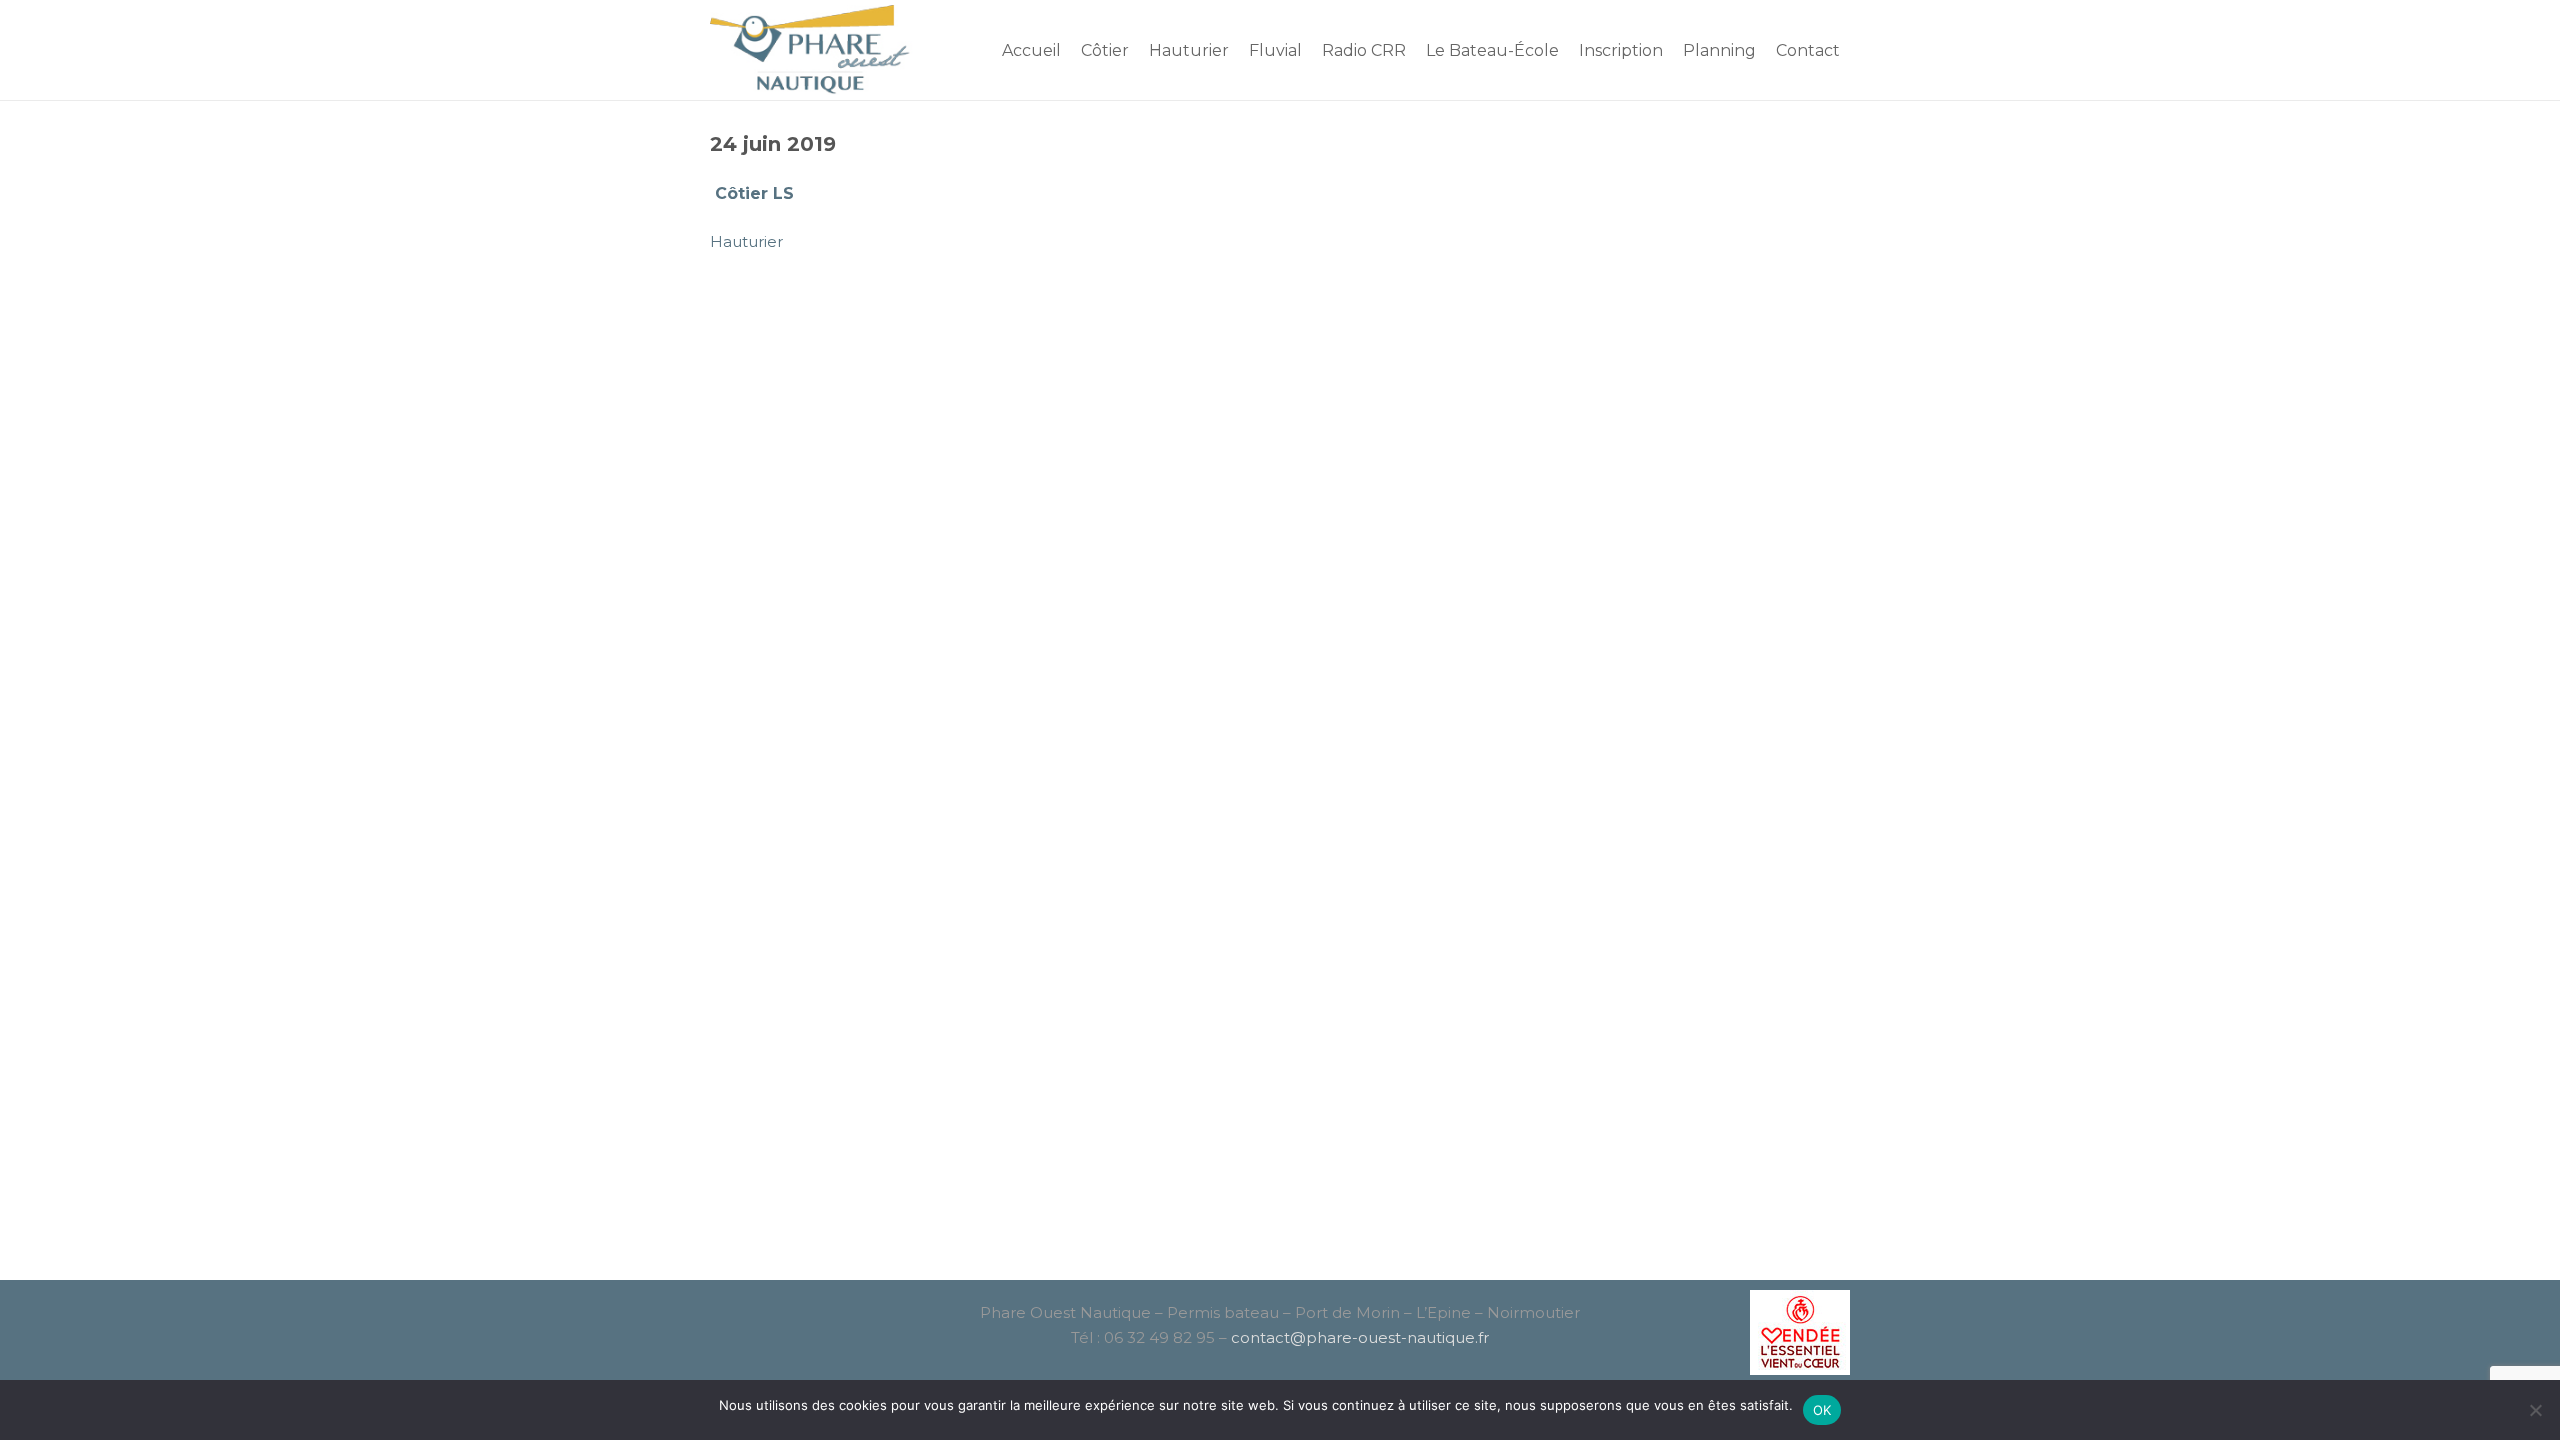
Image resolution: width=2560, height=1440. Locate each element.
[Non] (2535, 1410)
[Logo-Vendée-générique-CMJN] (1773, 1332)
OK (1822, 1410)
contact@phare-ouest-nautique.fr (1360, 1337)
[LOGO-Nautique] (811, 50)
